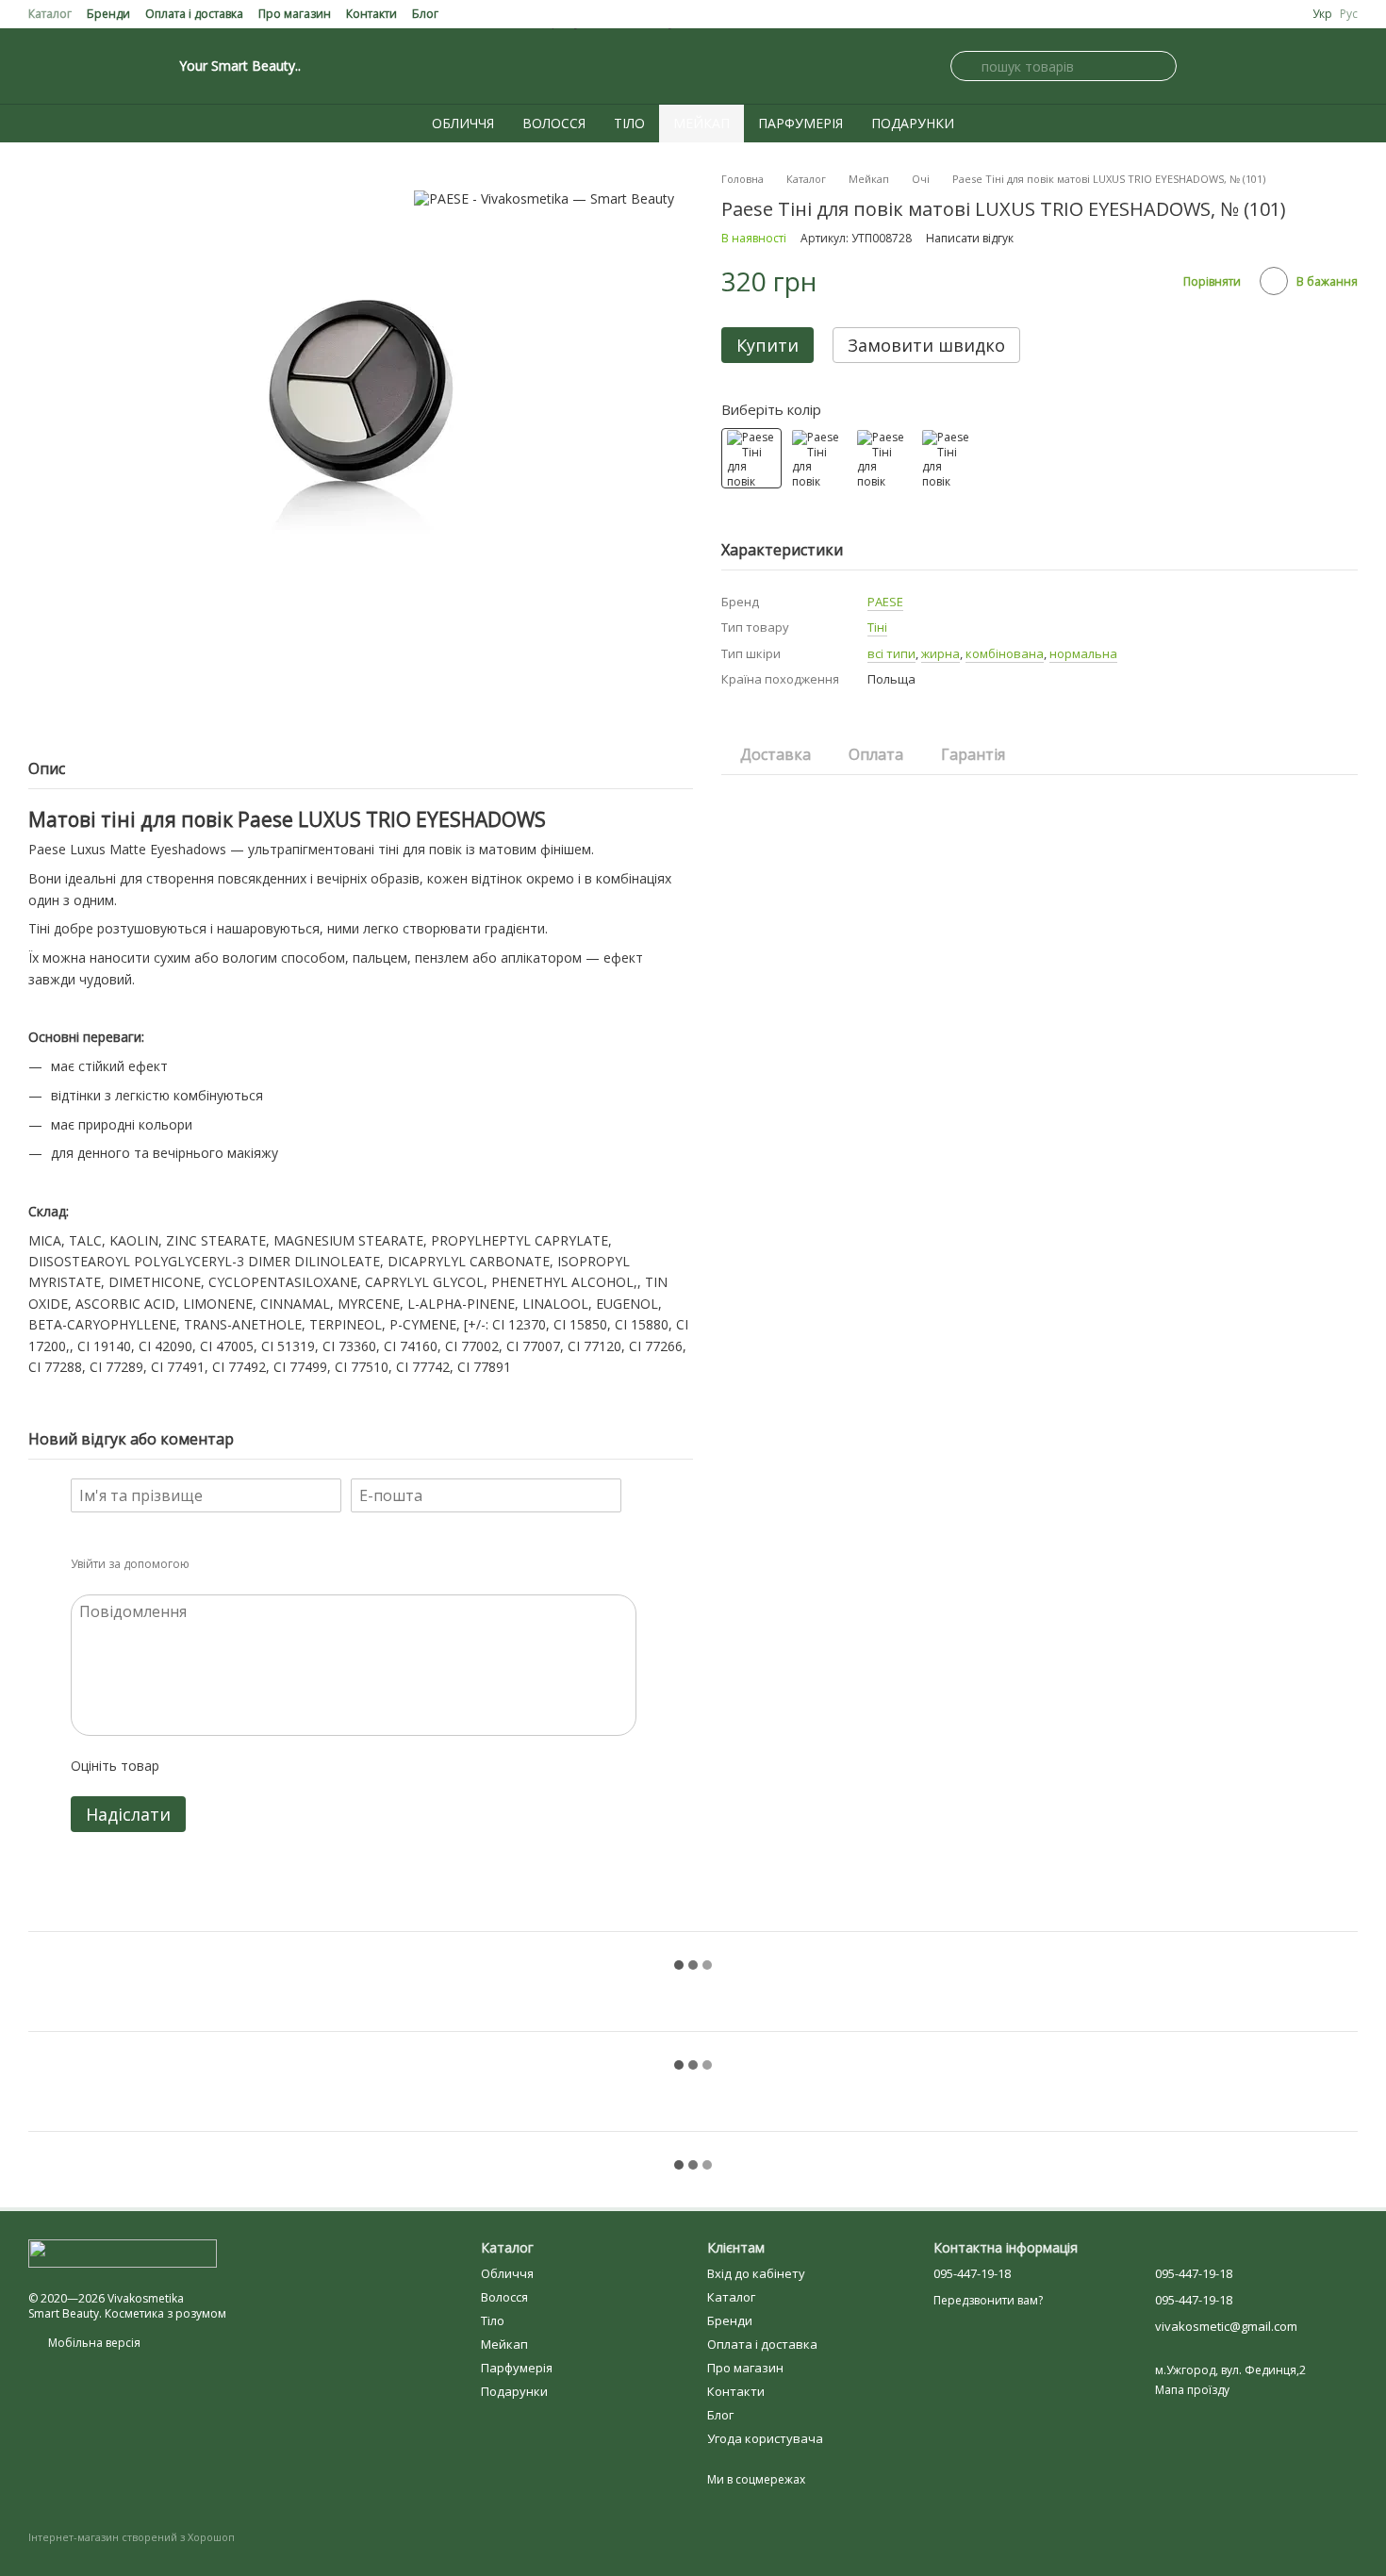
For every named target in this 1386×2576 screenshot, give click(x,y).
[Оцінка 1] (190, 1766)
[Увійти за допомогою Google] (240, 1564)
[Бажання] (1346, 66)
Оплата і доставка (194, 14)
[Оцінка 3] (251, 1766)
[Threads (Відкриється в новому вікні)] (149, 66)
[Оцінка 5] (311, 1766)
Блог (425, 14)
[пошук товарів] (965, 66)
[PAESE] (544, 198)
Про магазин (295, 14)
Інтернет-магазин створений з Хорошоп (132, 2537)
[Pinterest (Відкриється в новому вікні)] (81, 66)
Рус (1349, 14)
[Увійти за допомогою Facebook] (210, 1564)
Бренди (108, 14)
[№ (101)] (751, 458)
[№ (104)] (882, 458)
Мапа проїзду (1192, 2390)
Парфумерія (800, 123)
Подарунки (913, 123)
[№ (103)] (817, 458)
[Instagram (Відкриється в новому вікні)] (36, 66)
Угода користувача (765, 2438)
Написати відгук (970, 238)
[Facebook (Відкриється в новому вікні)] (58, 66)
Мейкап (701, 123)
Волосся (554, 123)
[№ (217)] (947, 458)
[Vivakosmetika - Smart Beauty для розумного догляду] (123, 2252)
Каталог (50, 14)
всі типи (891, 653)
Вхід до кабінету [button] (756, 2273)
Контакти (371, 14)
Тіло (629, 123)
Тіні (877, 627)
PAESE (885, 602)
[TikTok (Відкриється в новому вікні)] (126, 66)
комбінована (1005, 653)
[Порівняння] (1301, 66)
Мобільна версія (93, 2343)
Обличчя (463, 123)
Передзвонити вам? (988, 2301)
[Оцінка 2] (221, 1766)
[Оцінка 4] (281, 1766)
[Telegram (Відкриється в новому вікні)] (104, 66)
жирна (940, 653)
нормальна (1083, 653)
